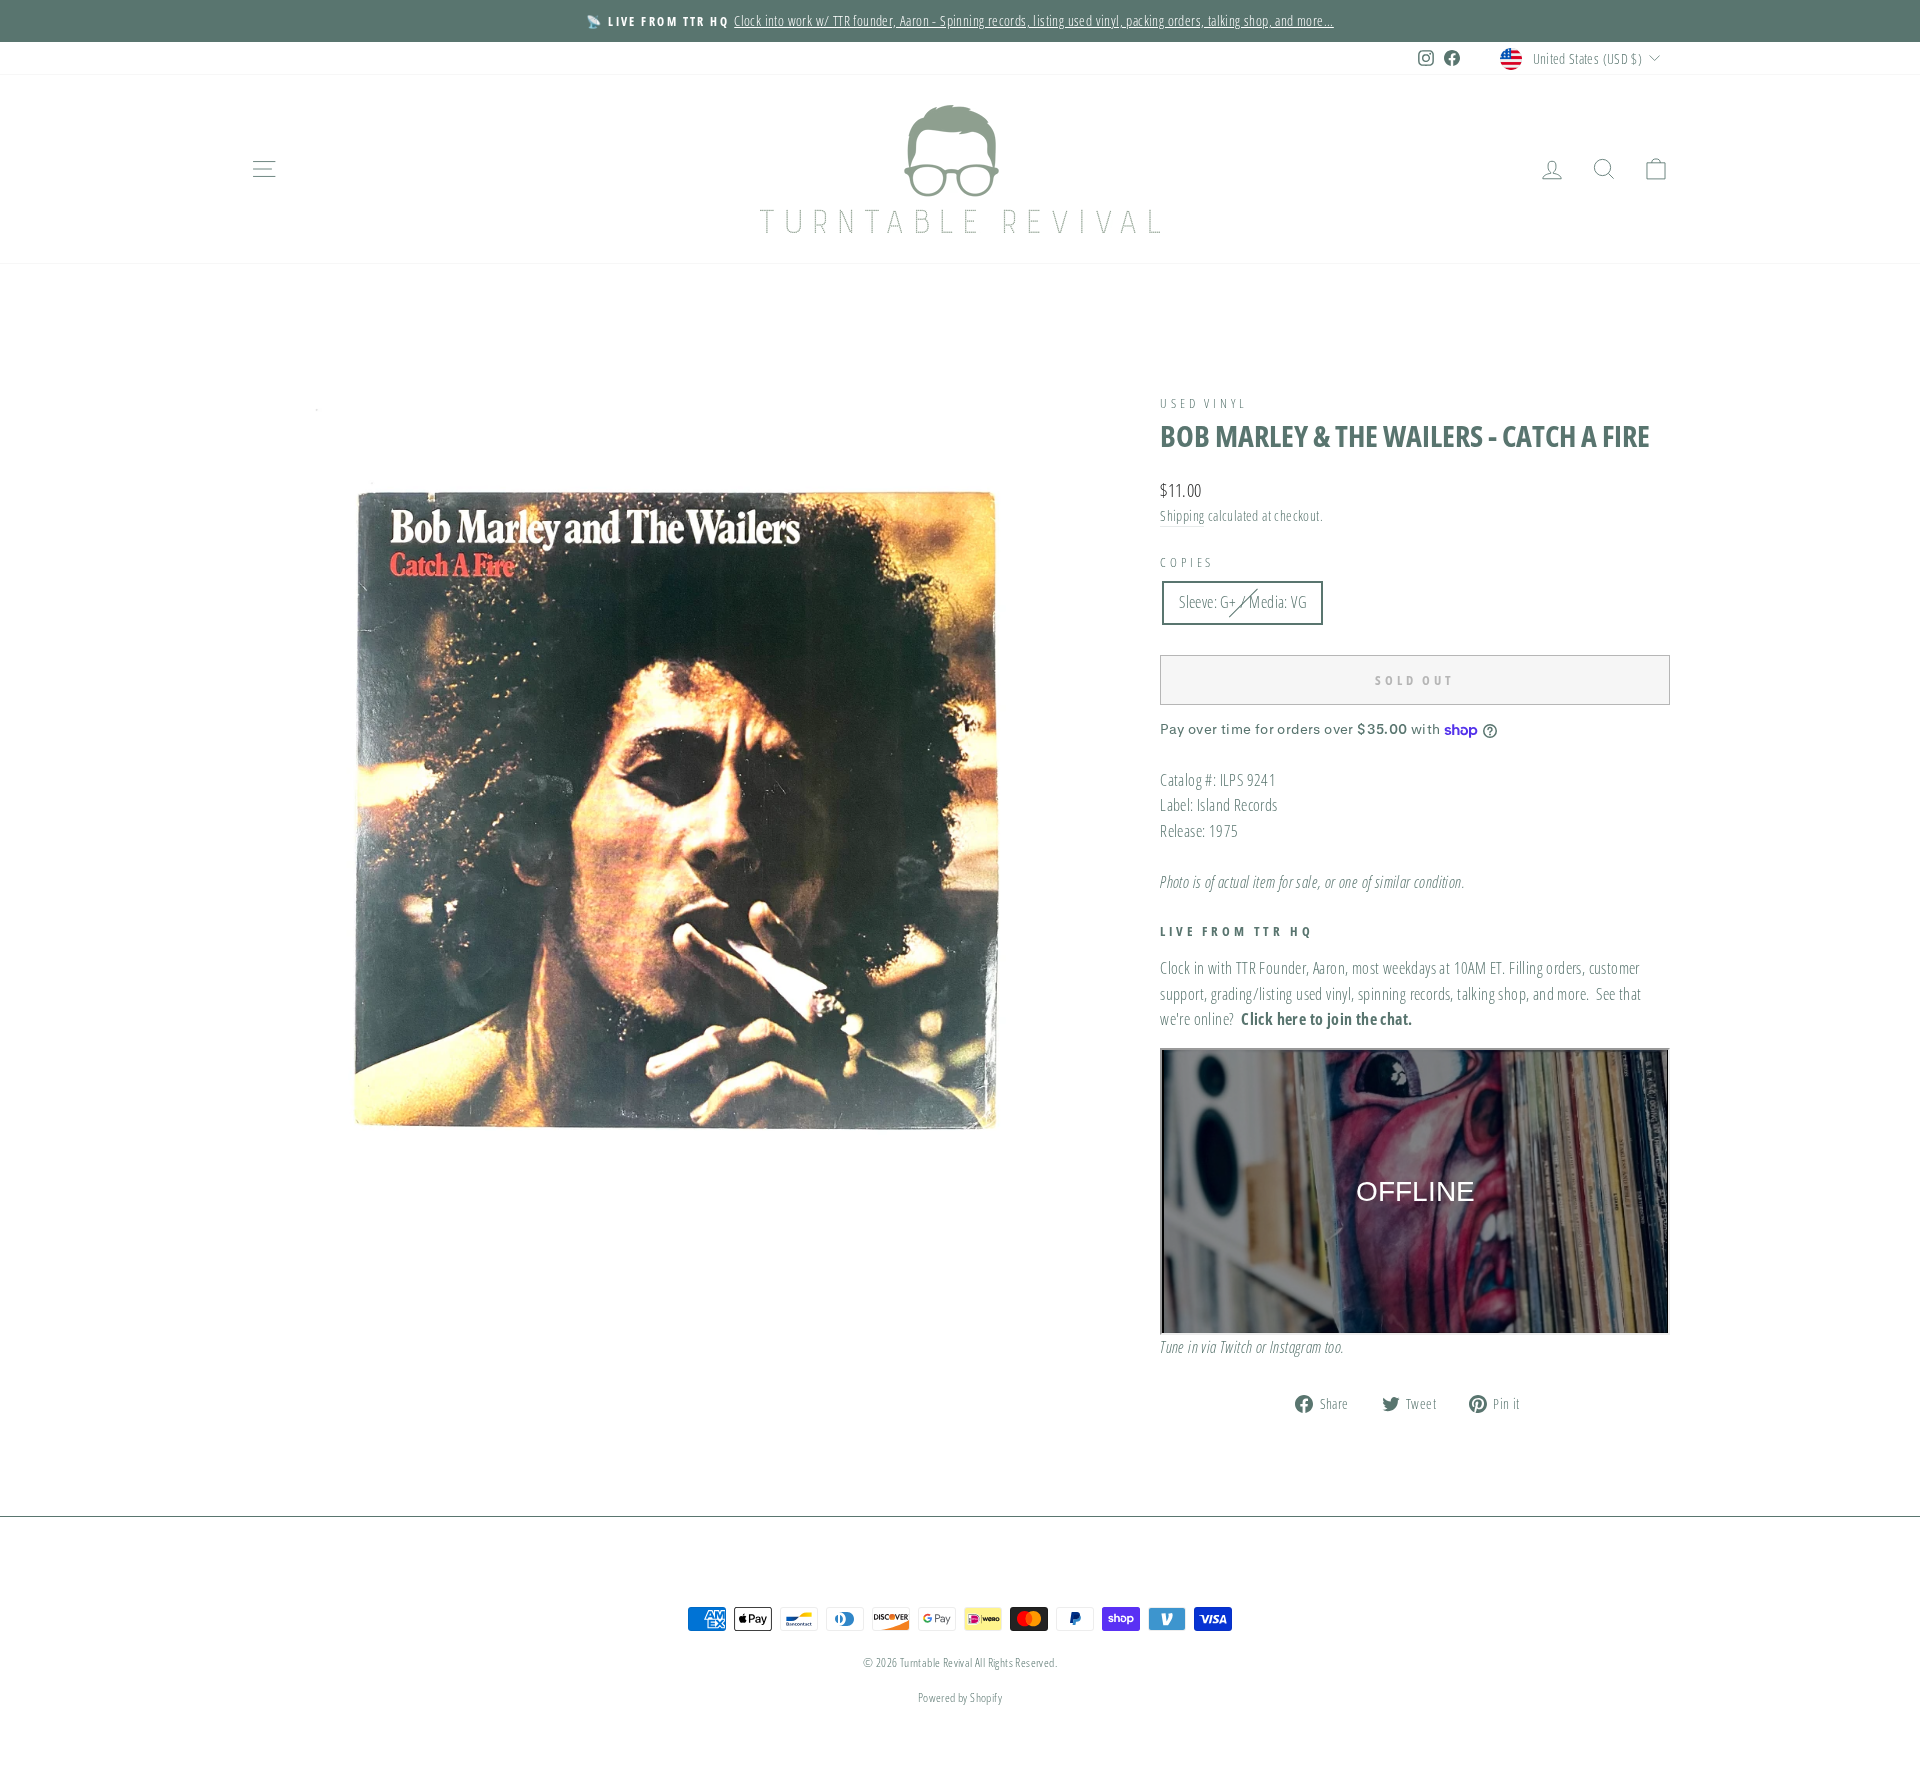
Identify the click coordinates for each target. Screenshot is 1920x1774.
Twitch (1236, 1347)
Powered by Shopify (960, 1697)
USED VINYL (1203, 403)
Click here (1273, 1019)
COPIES (1187, 562)
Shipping (1182, 515)
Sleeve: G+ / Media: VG (1242, 602)
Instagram (1296, 1347)
